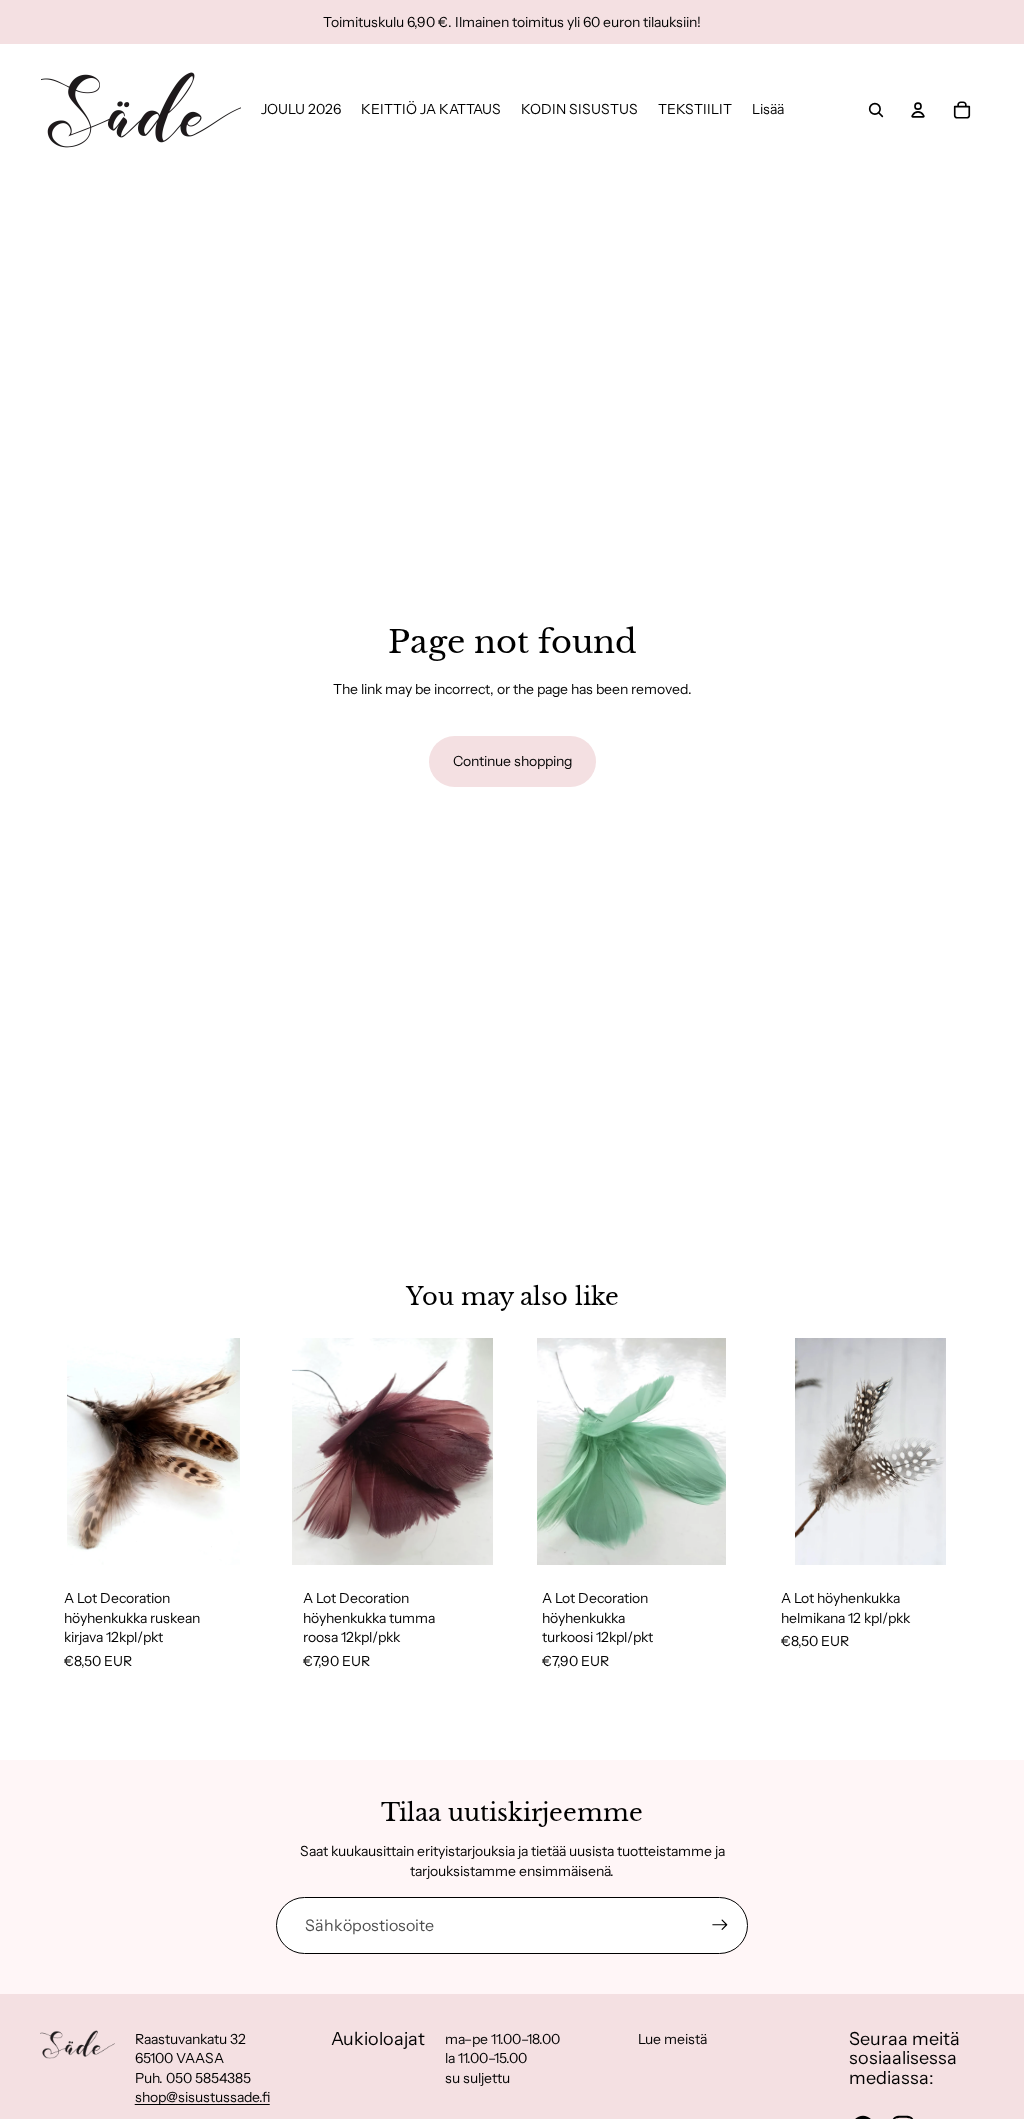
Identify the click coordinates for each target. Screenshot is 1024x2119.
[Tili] (918, 110)
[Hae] (876, 110)
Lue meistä (672, 2039)
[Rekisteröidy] (720, 1925)
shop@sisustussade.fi (202, 2097)
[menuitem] (768, 110)
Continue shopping (512, 761)
